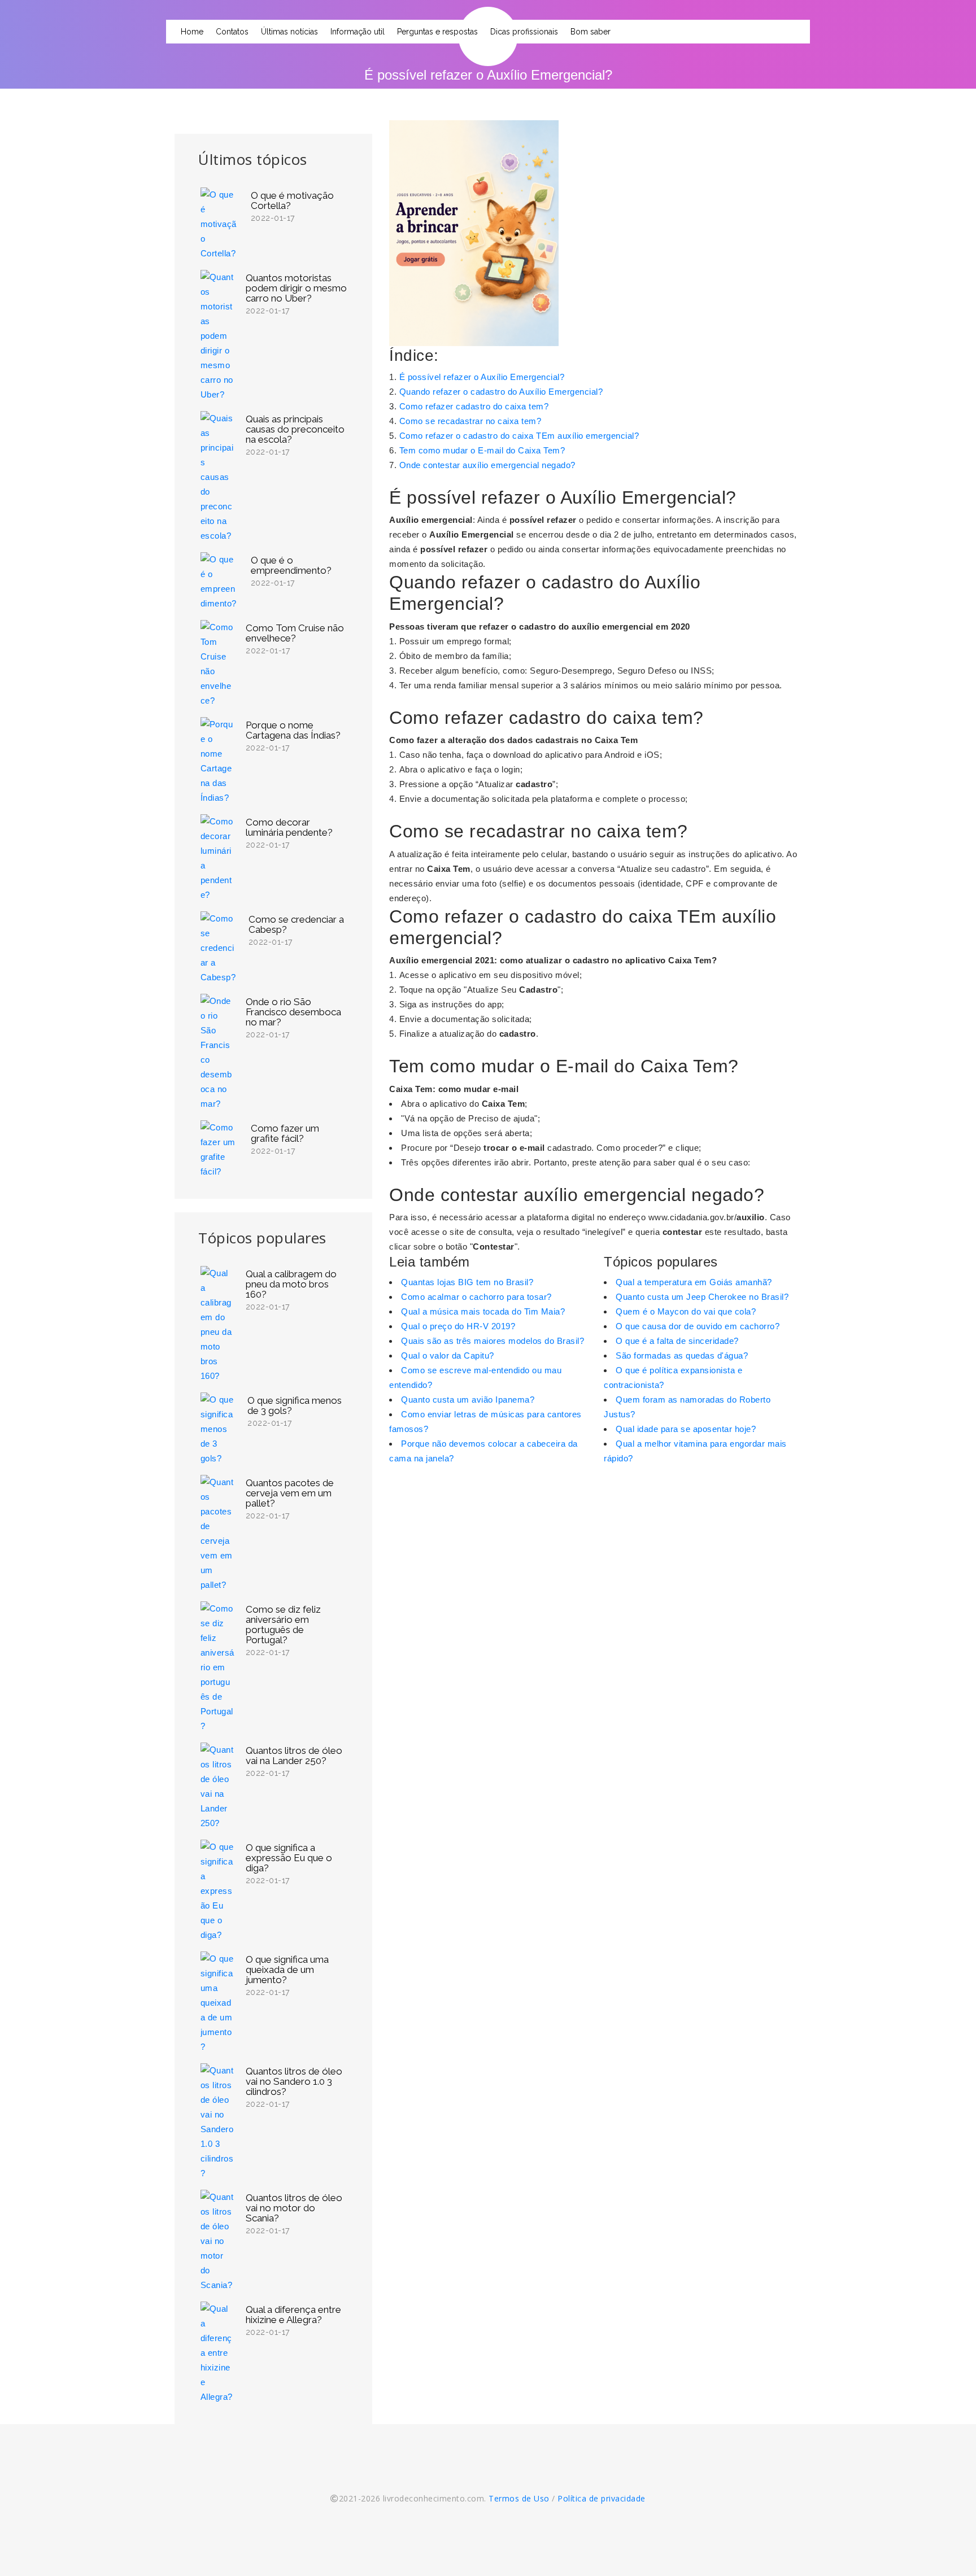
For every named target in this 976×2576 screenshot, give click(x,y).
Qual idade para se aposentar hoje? (686, 1429)
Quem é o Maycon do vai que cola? (686, 1311)
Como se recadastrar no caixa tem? (470, 421)
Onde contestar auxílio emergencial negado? (487, 465)
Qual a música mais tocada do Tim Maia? (483, 1311)
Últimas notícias (289, 32)
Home (192, 32)
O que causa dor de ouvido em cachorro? (698, 1326)
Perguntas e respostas (437, 32)
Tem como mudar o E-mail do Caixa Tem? (482, 450)
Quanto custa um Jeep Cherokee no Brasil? (702, 1297)
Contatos (232, 32)
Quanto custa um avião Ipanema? (468, 1400)
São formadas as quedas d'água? (682, 1355)
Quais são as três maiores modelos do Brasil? (493, 1341)
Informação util (358, 32)
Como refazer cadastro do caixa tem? (474, 406)
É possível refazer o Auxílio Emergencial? (482, 377)
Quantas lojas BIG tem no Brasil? (467, 1282)
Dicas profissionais (524, 32)
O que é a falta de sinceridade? (677, 1341)
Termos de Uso (519, 2498)
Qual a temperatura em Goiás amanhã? (694, 1282)
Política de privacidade (602, 2498)
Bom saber (591, 32)
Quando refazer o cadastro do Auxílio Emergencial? (501, 392)
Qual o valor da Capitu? (448, 1355)
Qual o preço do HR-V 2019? (458, 1326)
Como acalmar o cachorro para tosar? (476, 1297)
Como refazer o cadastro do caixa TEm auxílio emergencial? (519, 436)
